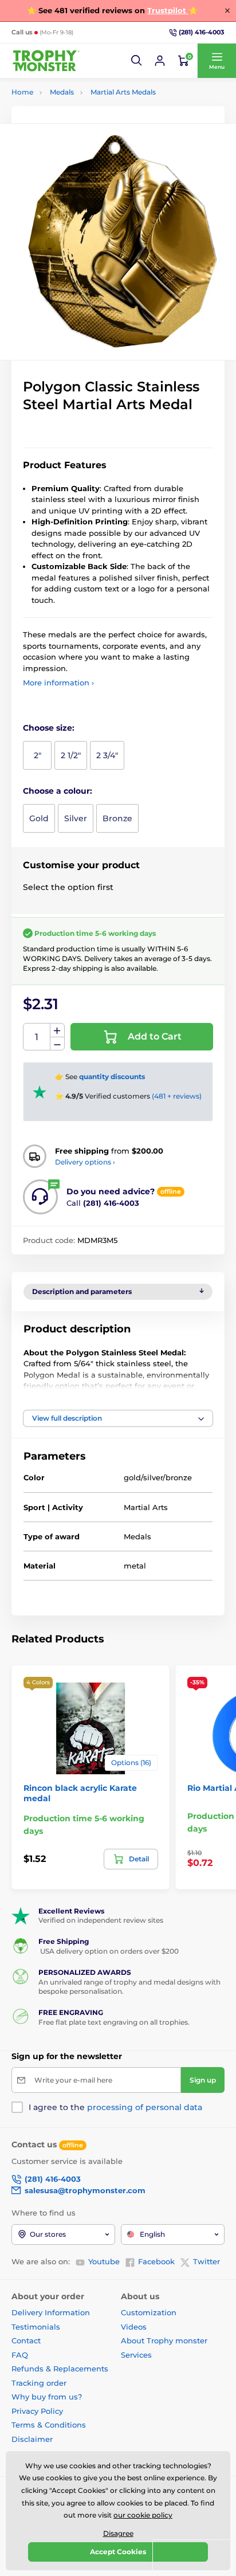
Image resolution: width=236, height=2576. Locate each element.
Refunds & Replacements (60, 2369)
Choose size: (49, 728)
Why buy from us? (47, 2397)
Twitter (206, 2261)
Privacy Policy (37, 2411)
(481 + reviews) (177, 1096)
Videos (134, 2327)
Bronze (117, 818)
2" (38, 755)
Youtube (104, 2261)
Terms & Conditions (49, 2425)
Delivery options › (85, 1162)
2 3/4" (107, 755)
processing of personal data (145, 2107)
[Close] (227, 10)
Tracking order (39, 2383)
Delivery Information (51, 2312)
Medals (62, 92)
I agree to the (115, 2107)
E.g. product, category (80, 106)
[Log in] (160, 61)
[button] (137, 61)
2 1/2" (71, 755)
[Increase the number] (57, 1030)
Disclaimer (32, 2439)
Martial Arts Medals (123, 92)
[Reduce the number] (57, 1044)
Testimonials (36, 2327)
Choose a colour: (58, 791)
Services (136, 2355)
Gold (39, 818)
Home (22, 92)
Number (37, 1037)
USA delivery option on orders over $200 (109, 1951)
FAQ (20, 2355)
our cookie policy (143, 2515)
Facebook (156, 2261)
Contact (26, 2340)
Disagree (118, 2533)
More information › (58, 683)
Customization (149, 2312)
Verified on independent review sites (101, 1920)
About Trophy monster (164, 2340)
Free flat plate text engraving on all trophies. (114, 2022)
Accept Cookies (118, 2552)
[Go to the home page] (46, 61)
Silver (76, 818)
